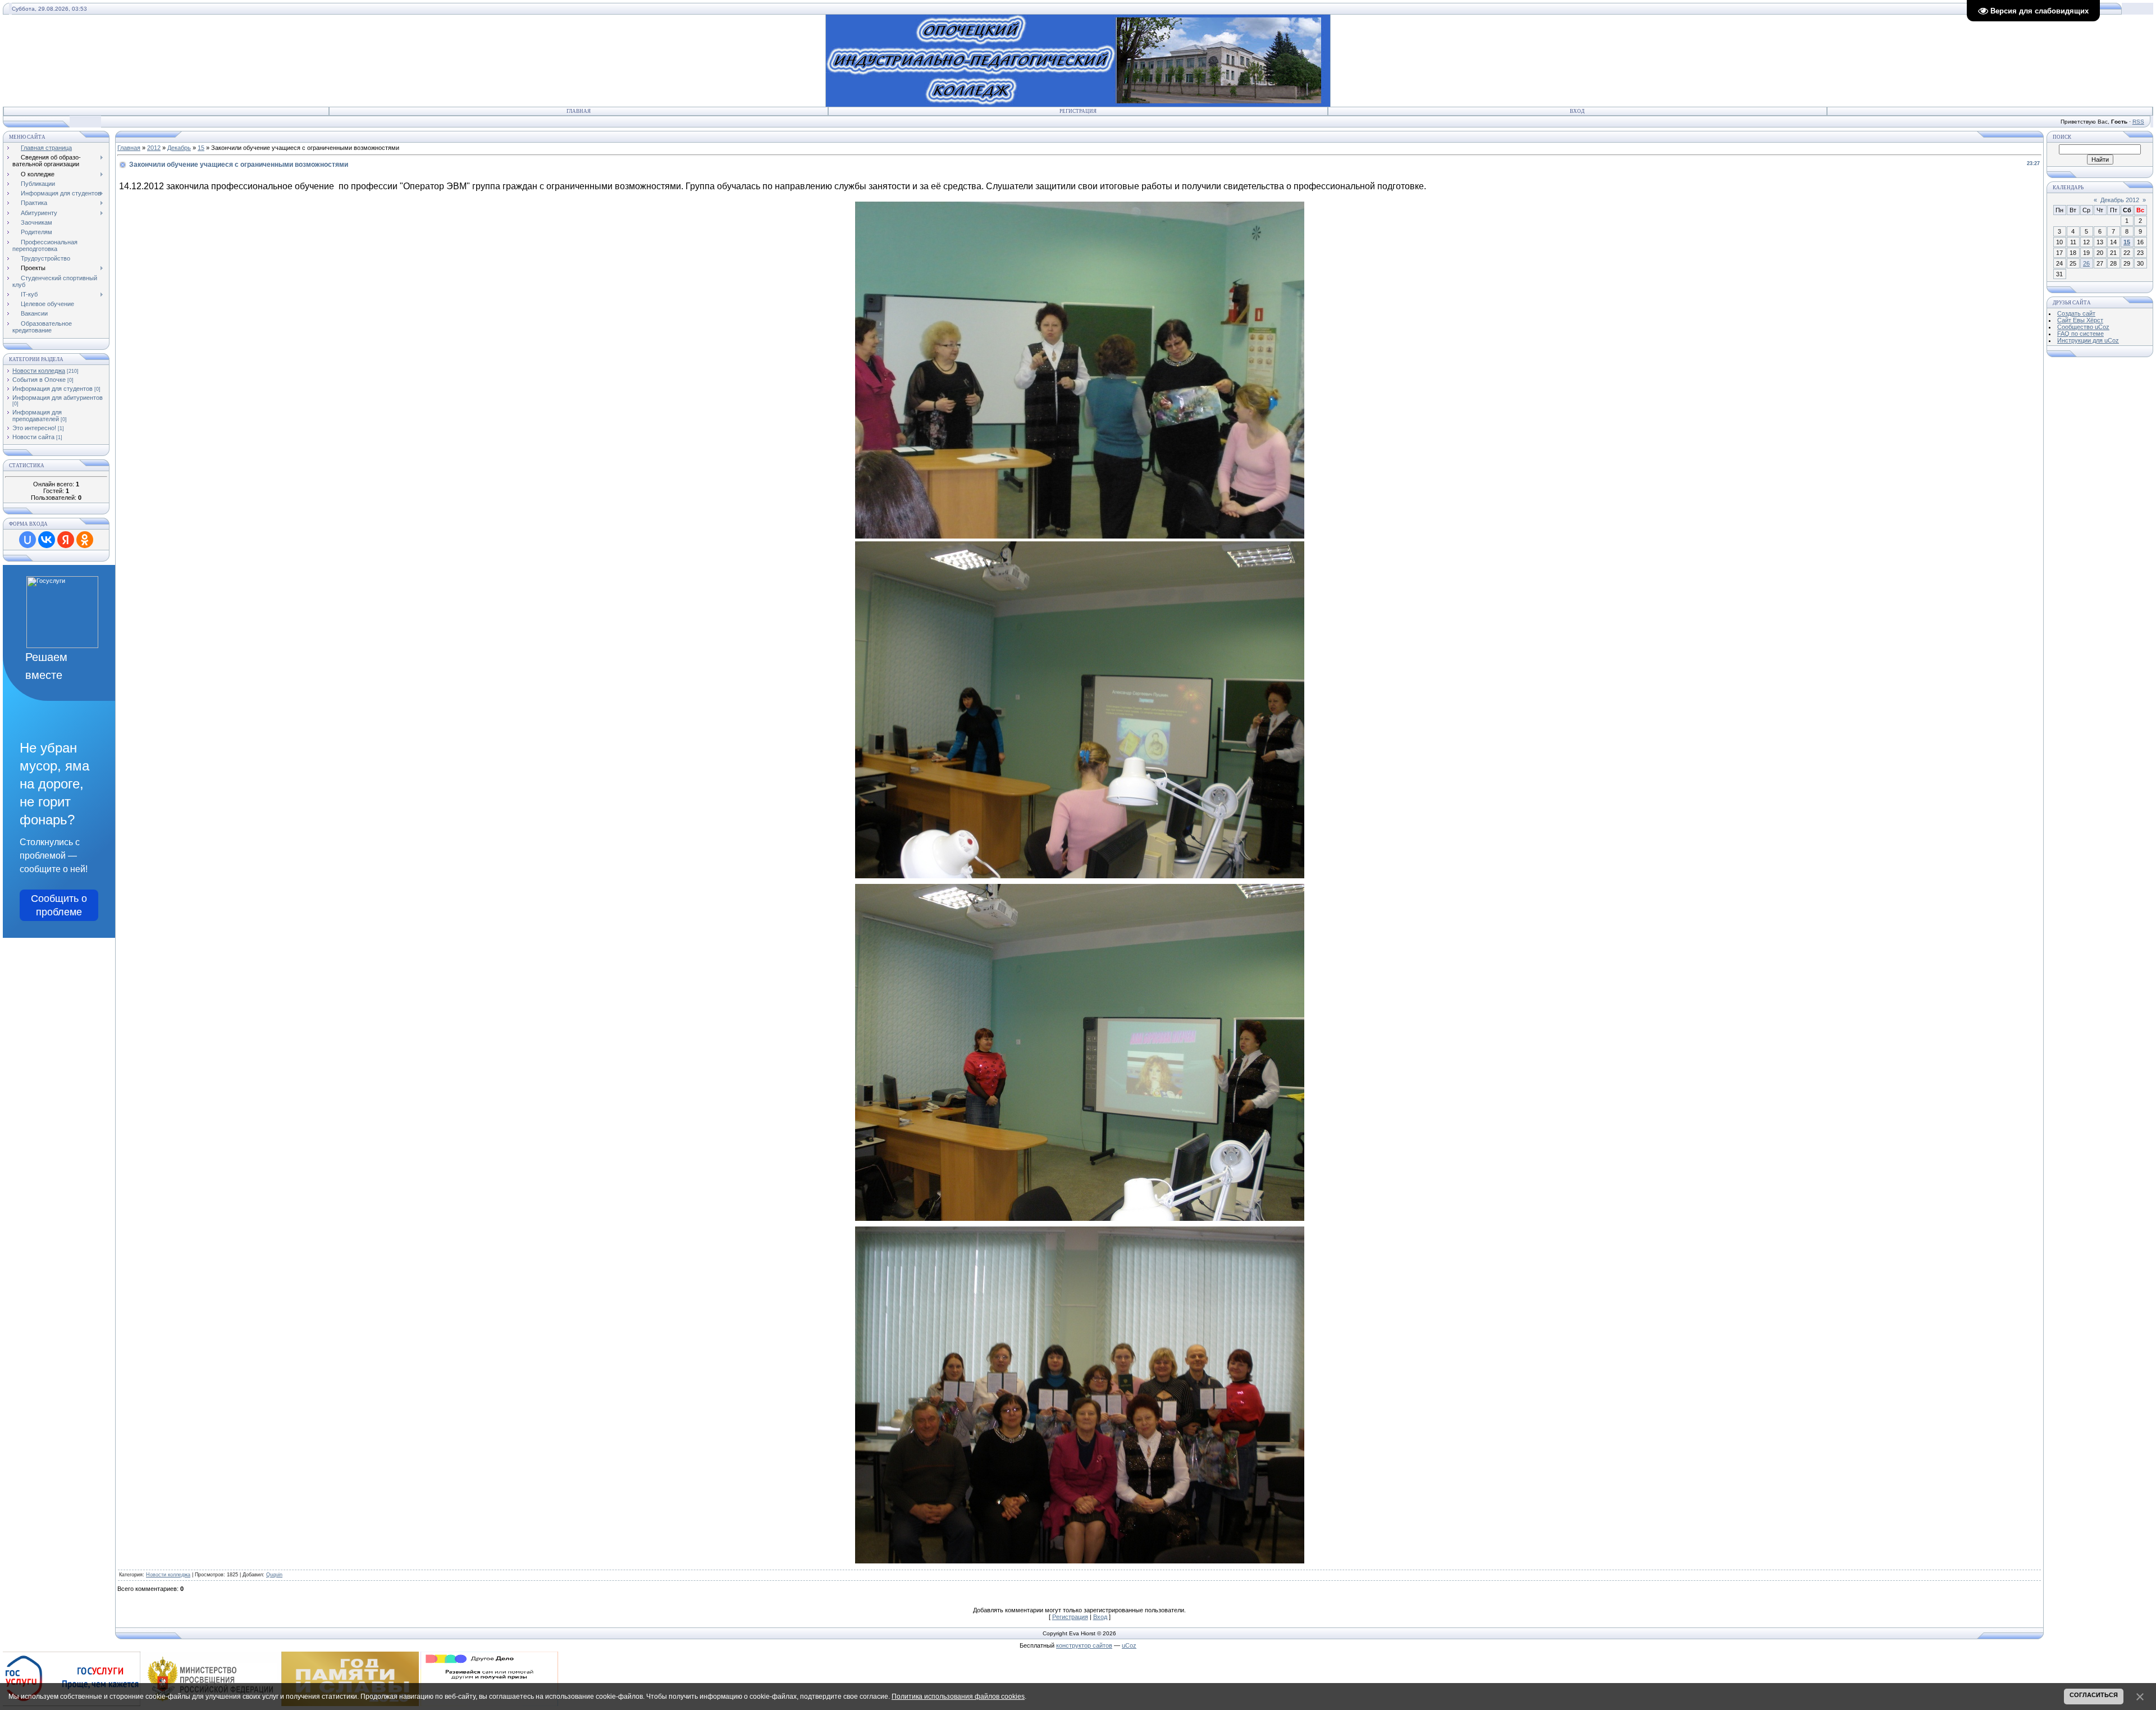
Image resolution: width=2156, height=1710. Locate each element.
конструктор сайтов (1084, 1645)
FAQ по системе (2080, 334)
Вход (1577, 111)
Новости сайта (33, 437)
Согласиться (2094, 1695)
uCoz (1129, 1645)
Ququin (274, 1575)
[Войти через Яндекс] (66, 540)
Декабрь (179, 148)
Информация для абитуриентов (58, 398)
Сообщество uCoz (2083, 327)
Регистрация (1078, 111)
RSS (2138, 122)
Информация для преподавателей (37, 416)
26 (2086, 263)
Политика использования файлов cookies (958, 1697)
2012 (154, 148)
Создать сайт (2076, 313)
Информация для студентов (52, 389)
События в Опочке (39, 380)
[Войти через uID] (28, 540)
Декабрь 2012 (2120, 200)
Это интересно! (34, 428)
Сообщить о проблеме (59, 905)
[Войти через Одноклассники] (85, 540)
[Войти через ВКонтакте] (47, 540)
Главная (579, 111)
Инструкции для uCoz (2088, 340)
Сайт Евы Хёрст (2080, 320)
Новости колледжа (39, 371)
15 (201, 148)
